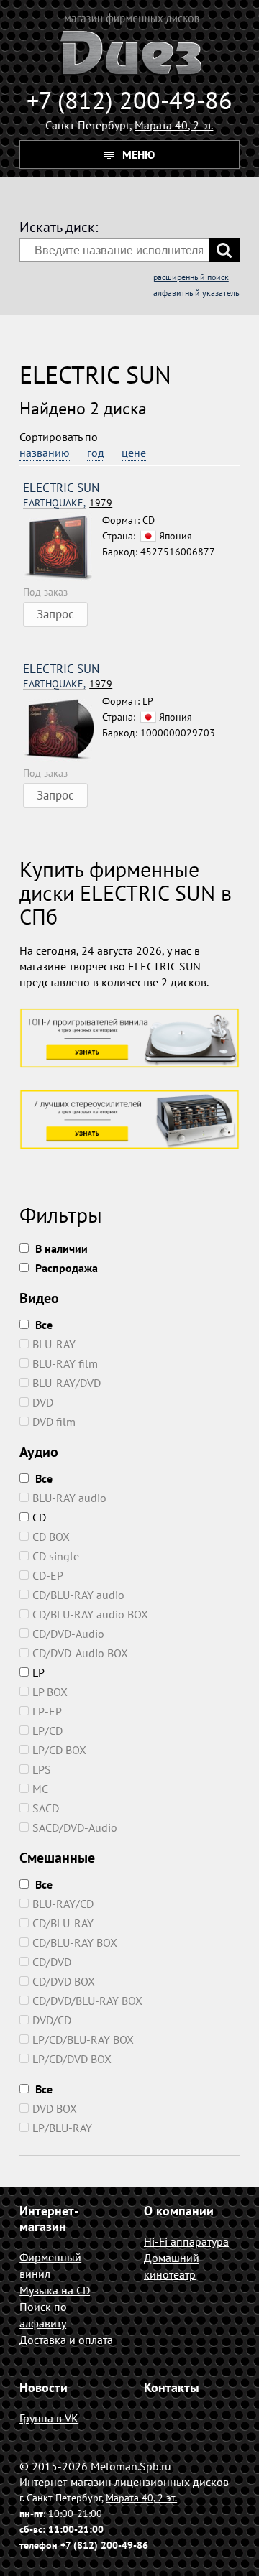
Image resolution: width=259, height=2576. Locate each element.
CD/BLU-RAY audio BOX (90, 1614)
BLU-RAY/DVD (67, 1383)
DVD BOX (55, 2108)
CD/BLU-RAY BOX (75, 1942)
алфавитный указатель (196, 293)
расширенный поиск (191, 277)
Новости (44, 2387)
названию (45, 453)
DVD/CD (52, 2020)
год (96, 453)
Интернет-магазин (49, 2219)
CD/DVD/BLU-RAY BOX (87, 2001)
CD (39, 1517)
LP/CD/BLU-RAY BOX (83, 2039)
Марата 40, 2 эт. (174, 125)
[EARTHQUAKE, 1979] (63, 548)
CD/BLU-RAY (63, 1923)
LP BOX (50, 1692)
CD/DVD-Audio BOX (80, 1653)
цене (134, 453)
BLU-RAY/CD (63, 1904)
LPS (42, 1769)
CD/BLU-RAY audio (78, 1595)
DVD (43, 1402)
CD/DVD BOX (64, 1981)
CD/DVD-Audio (68, 1634)
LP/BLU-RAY (62, 2128)
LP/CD (47, 1731)
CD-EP (48, 1575)
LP (38, 1672)
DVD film (54, 1422)
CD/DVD (52, 1962)
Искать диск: (59, 227)
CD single (56, 1556)
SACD (46, 1808)
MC (40, 1789)
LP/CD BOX (59, 1750)
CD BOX (51, 1537)
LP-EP (47, 1711)
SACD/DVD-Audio (75, 1827)
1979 (68, 503)
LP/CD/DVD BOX (72, 2059)
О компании (179, 2211)
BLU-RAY (54, 1344)
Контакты (172, 2387)
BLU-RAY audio (69, 1498)
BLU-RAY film (65, 1363)
